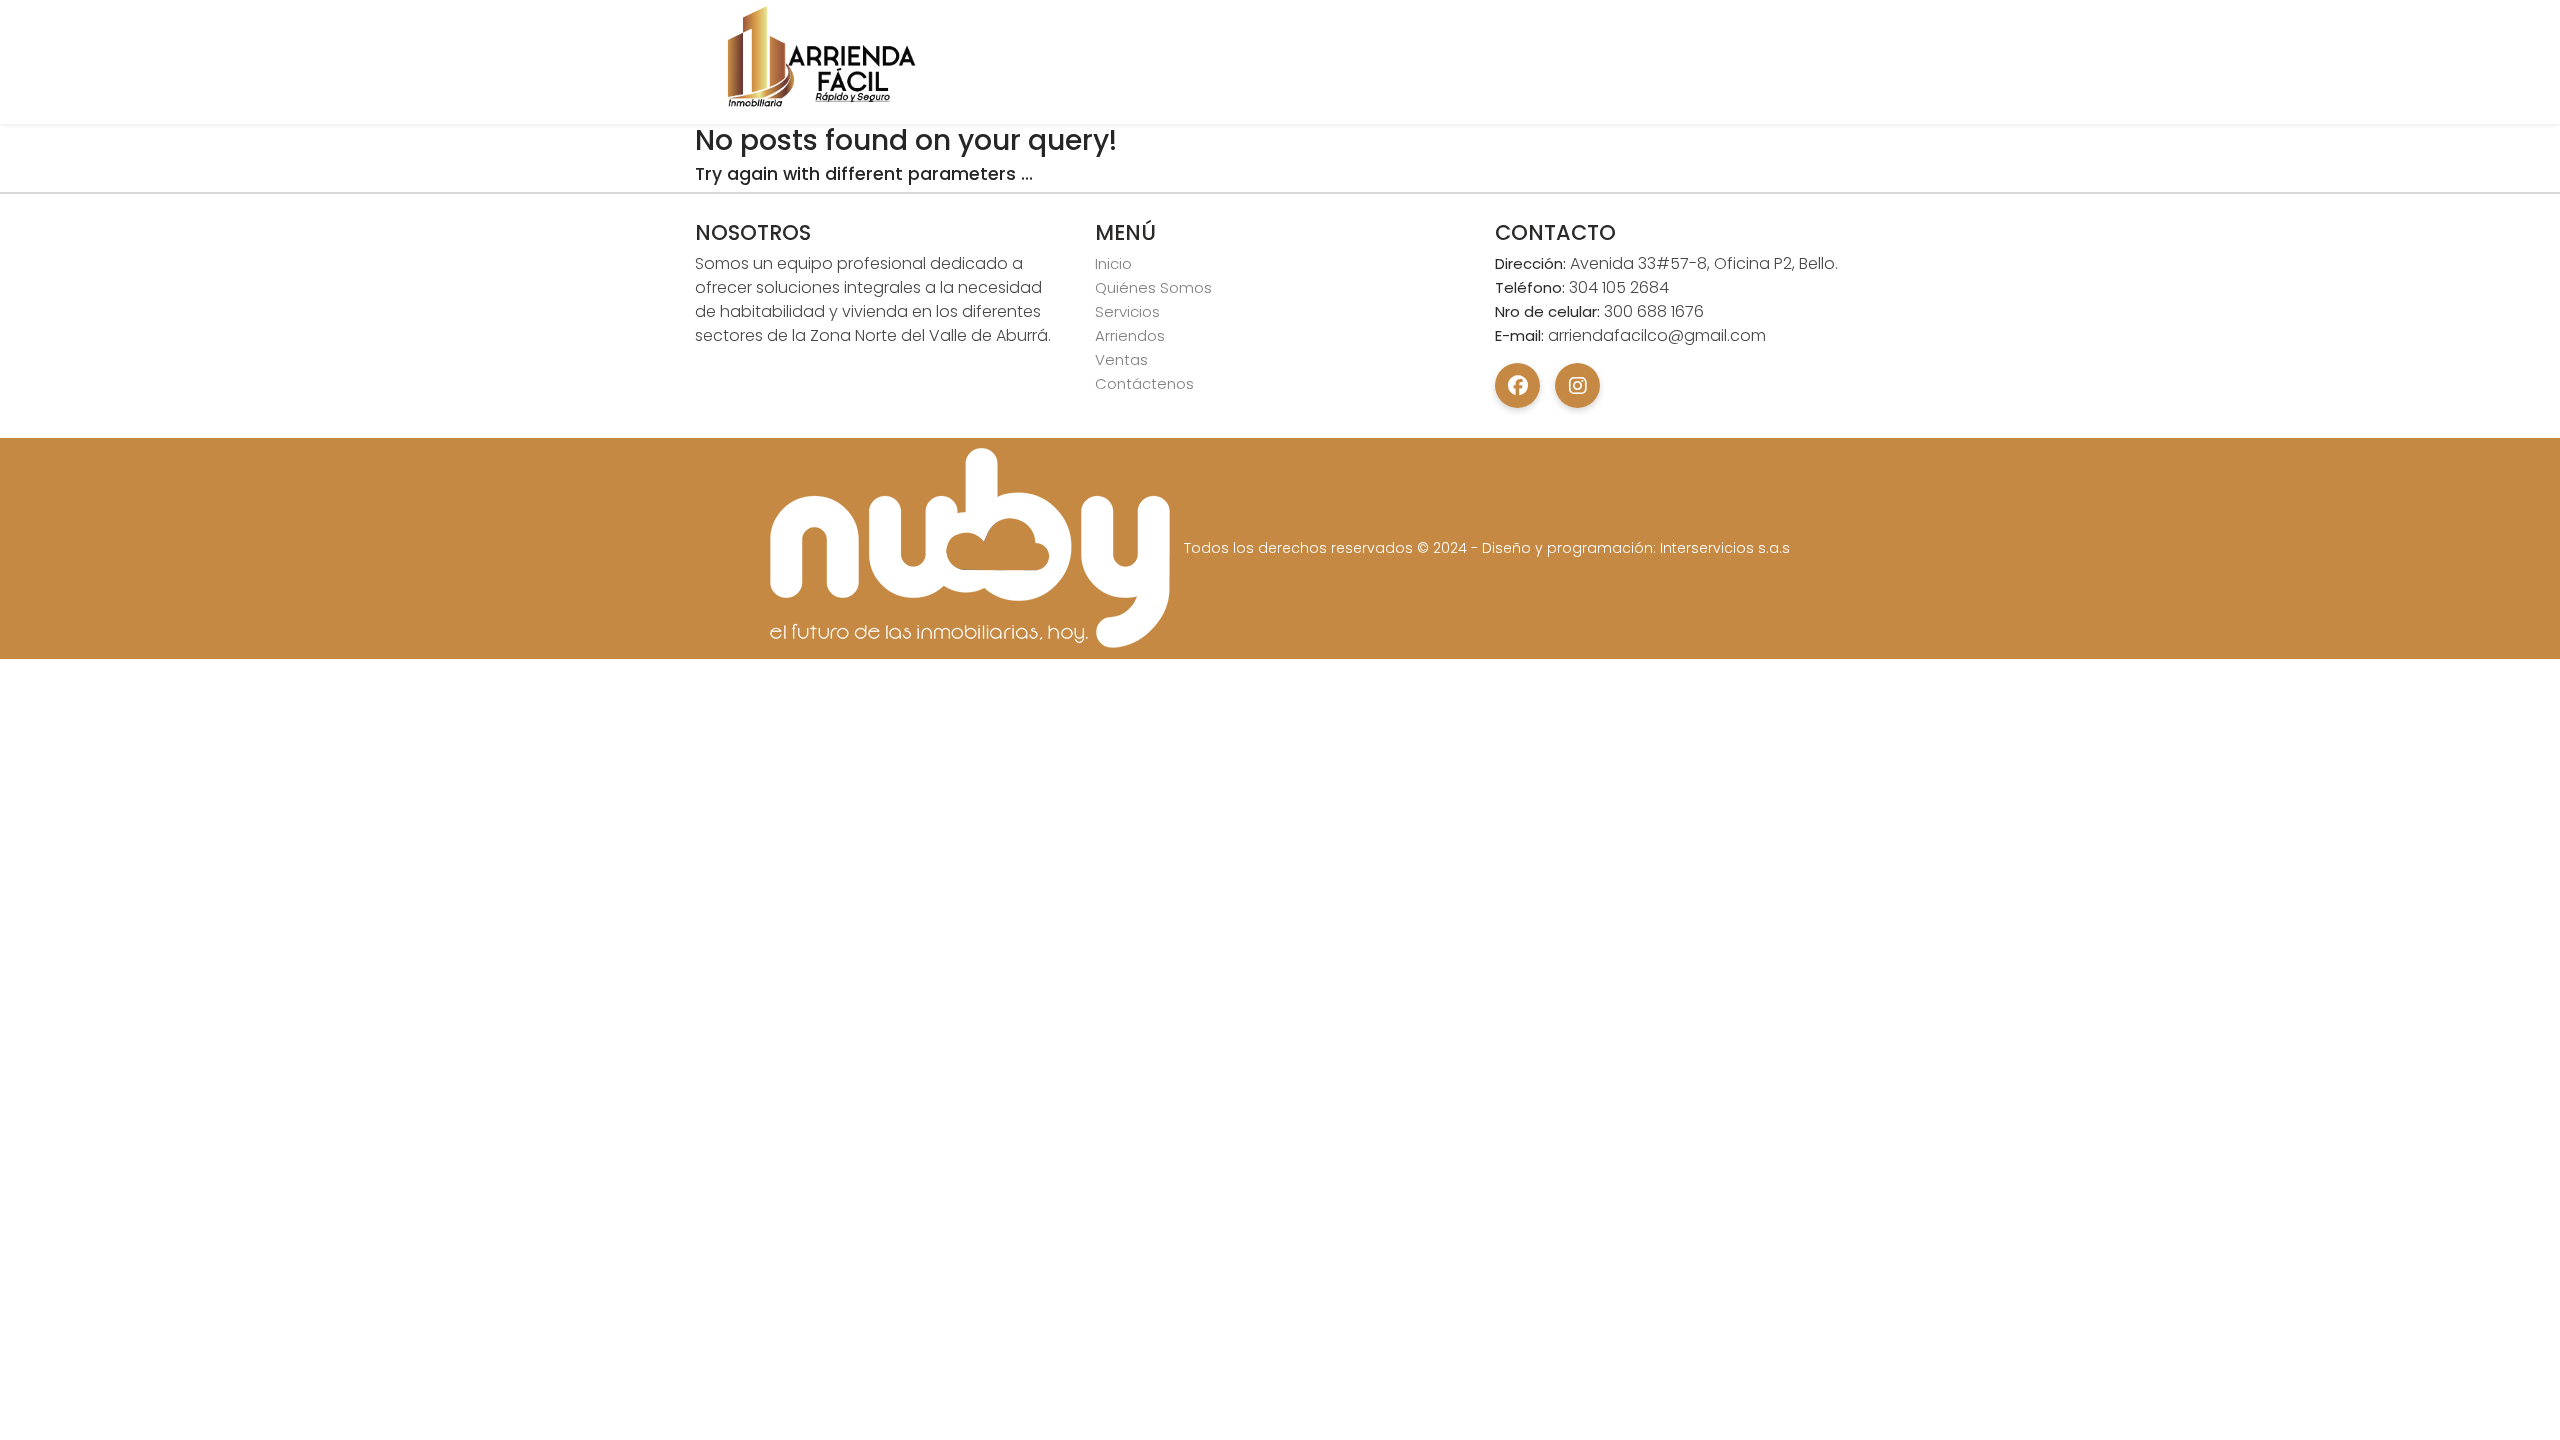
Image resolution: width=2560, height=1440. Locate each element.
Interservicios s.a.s (1725, 548)
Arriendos (1130, 335)
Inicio (1113, 263)
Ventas (1121, 359)
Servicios (1127, 311)
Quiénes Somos (1153, 287)
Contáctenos (1144, 383)
